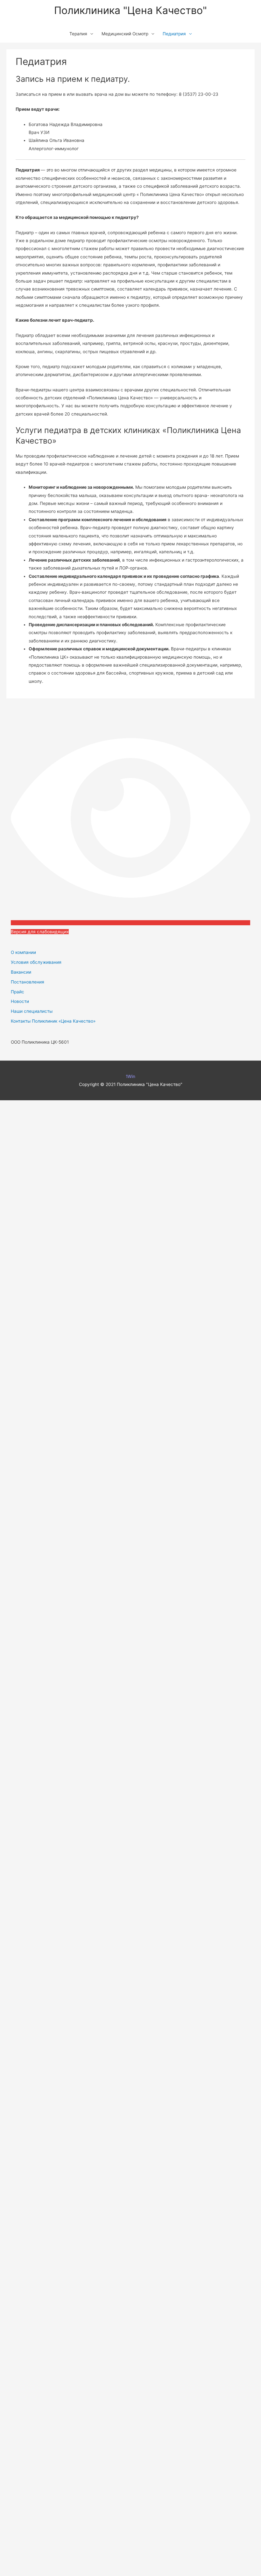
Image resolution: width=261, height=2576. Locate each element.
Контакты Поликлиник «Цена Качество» (53, 1021)
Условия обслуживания (36, 962)
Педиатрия (174, 34)
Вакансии (21, 972)
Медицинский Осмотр (125, 34)
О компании (23, 952)
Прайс (18, 992)
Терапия (78, 34)
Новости (20, 1001)
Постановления (28, 982)
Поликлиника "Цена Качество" (130, 10)
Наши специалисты (32, 1011)
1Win (130, 1076)
